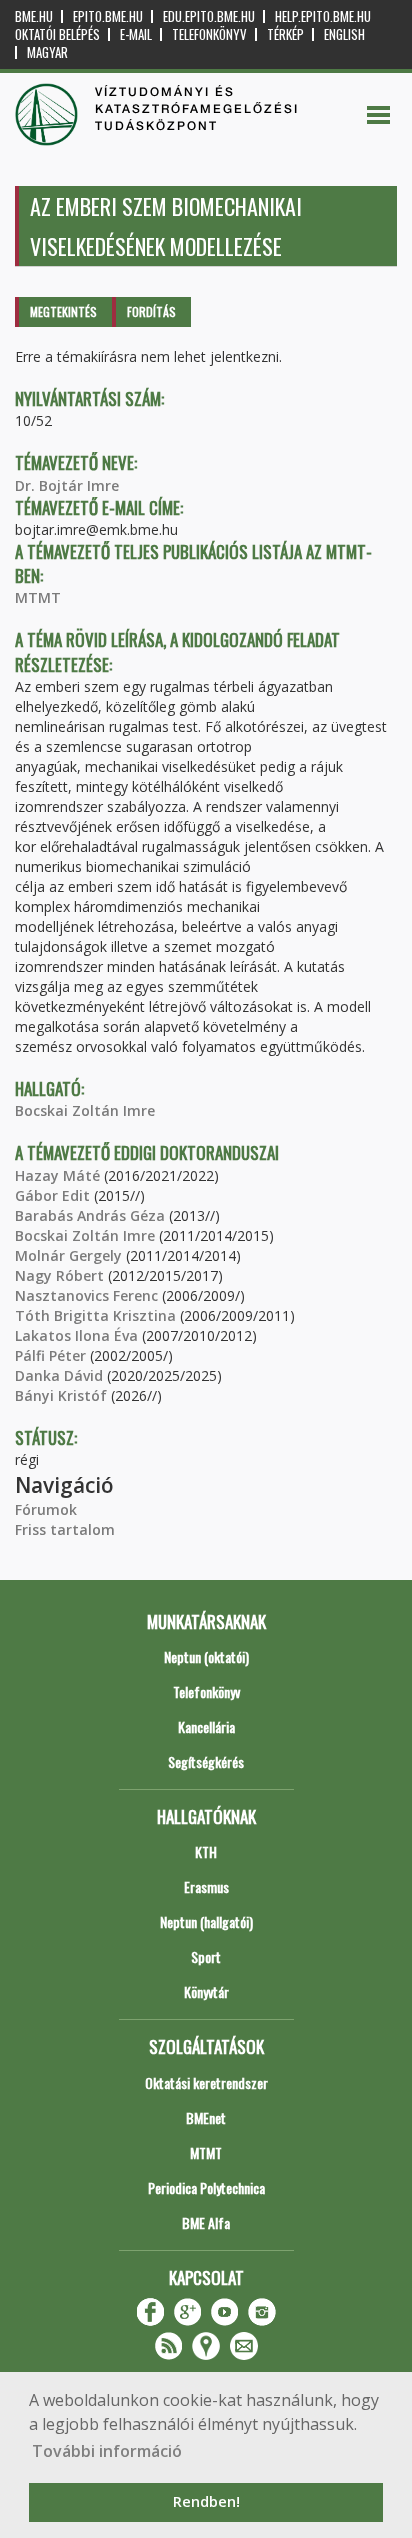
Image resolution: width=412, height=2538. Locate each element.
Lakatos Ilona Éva (76, 1335)
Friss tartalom (65, 1529)
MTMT (38, 597)
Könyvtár (206, 1991)
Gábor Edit (52, 1195)
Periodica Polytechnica (206, 2187)
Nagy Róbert (59, 1275)
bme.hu (34, 16)
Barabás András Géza (90, 1215)
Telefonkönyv (209, 34)
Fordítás (151, 311)
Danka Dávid (59, 1375)
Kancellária (206, 1726)
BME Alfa (206, 2222)
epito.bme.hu (108, 16)
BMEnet (206, 2117)
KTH (206, 1851)
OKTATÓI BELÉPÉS (57, 34)
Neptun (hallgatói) (206, 1921)
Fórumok (46, 1509)
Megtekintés (63, 311)
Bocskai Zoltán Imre (85, 1110)
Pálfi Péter (50, 1355)
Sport (206, 1956)
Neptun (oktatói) (206, 1656)
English (344, 34)
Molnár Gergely (68, 1255)
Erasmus (206, 1886)
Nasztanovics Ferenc (86, 1295)
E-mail (136, 34)
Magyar (47, 52)
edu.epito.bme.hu (209, 16)
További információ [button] (107, 2451)
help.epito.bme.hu (323, 16)
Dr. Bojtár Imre (67, 485)
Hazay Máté (57, 1175)
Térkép (285, 34)
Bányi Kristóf (61, 1395)
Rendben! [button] (206, 2501)
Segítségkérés (206, 1761)
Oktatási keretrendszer (206, 2082)
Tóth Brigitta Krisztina (95, 1315)
